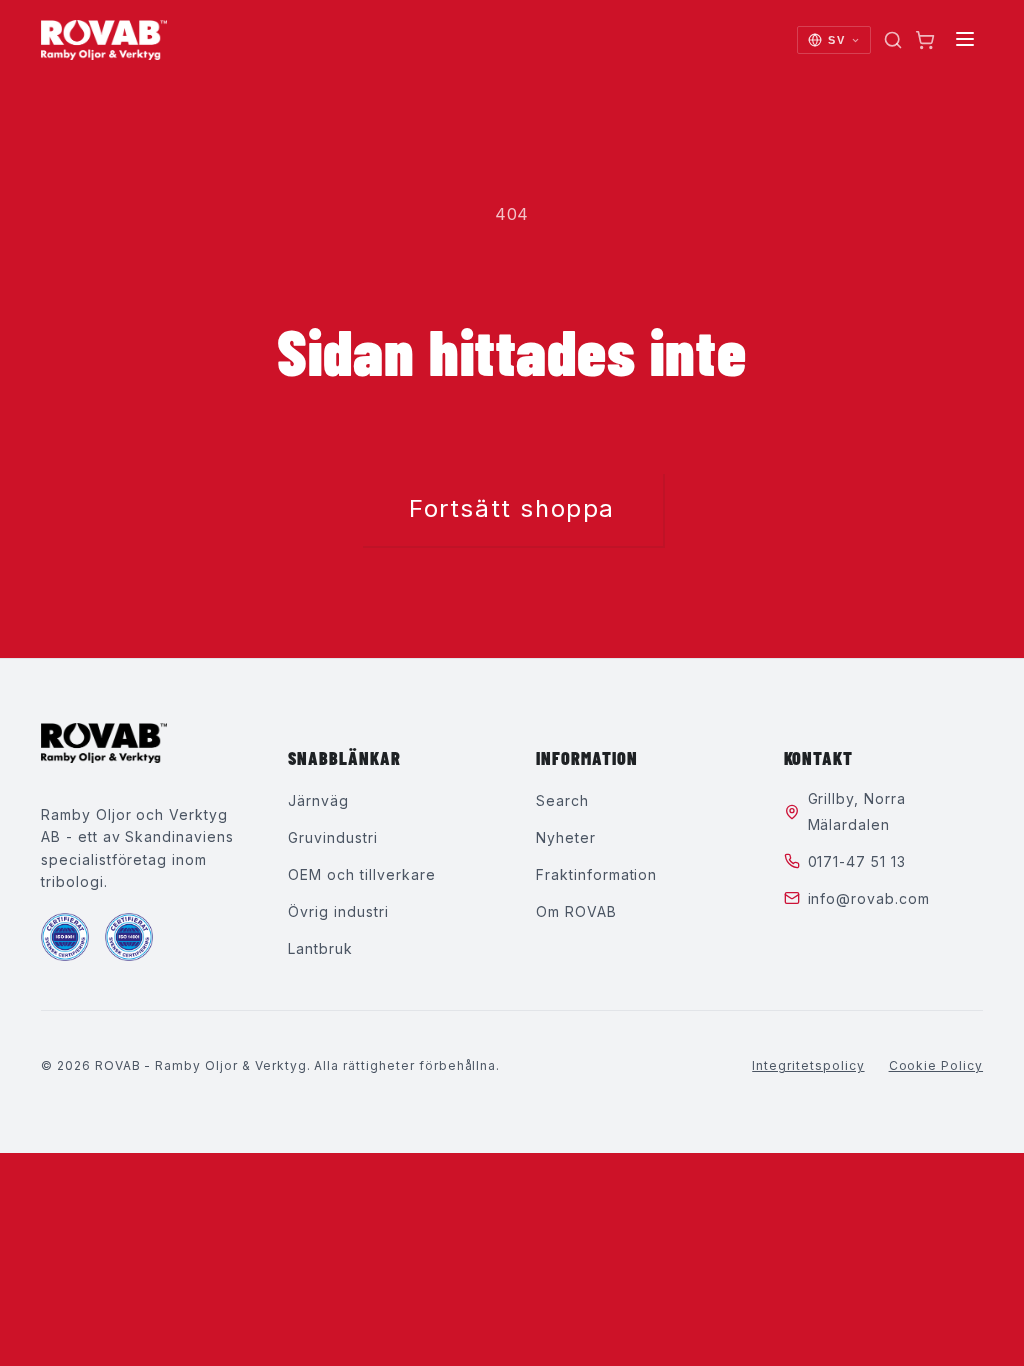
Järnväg (318, 800)
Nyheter (566, 837)
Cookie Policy (936, 1065)
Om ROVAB (576, 911)
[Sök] (893, 40)
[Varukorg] (925, 40)
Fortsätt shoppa (512, 508)
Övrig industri (338, 911)
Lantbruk (320, 948)
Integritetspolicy (808, 1065)
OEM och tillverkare (361, 874)
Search (562, 800)
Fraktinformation (596, 874)
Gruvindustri (333, 837)
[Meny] (965, 40)
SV (836, 40)
